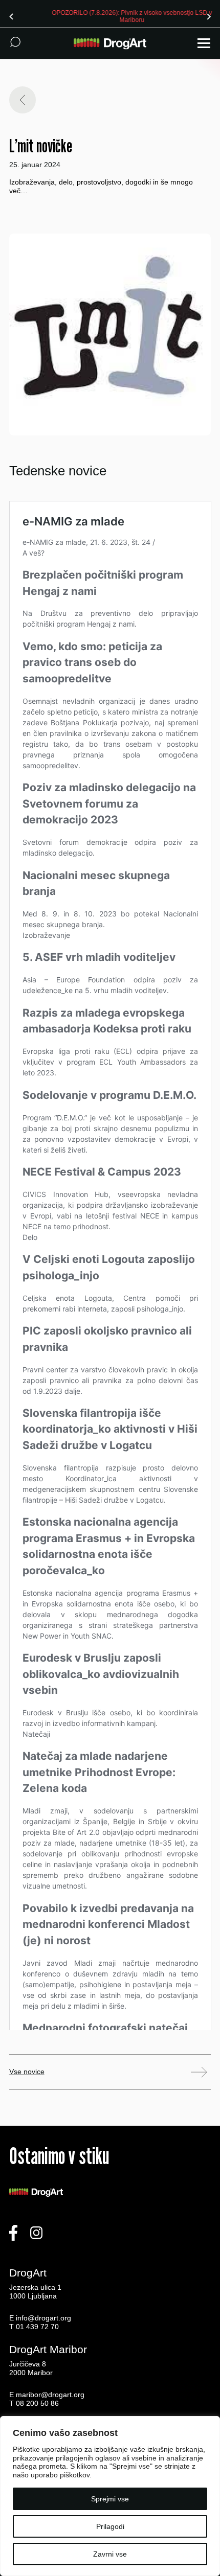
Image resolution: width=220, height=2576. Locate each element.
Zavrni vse (110, 2554)
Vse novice (27, 2072)
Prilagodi (110, 2526)
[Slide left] (11, 16)
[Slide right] (209, 16)
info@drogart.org (43, 2318)
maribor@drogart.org (50, 2395)
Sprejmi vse (110, 2499)
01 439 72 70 (37, 2327)
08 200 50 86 (37, 2403)
